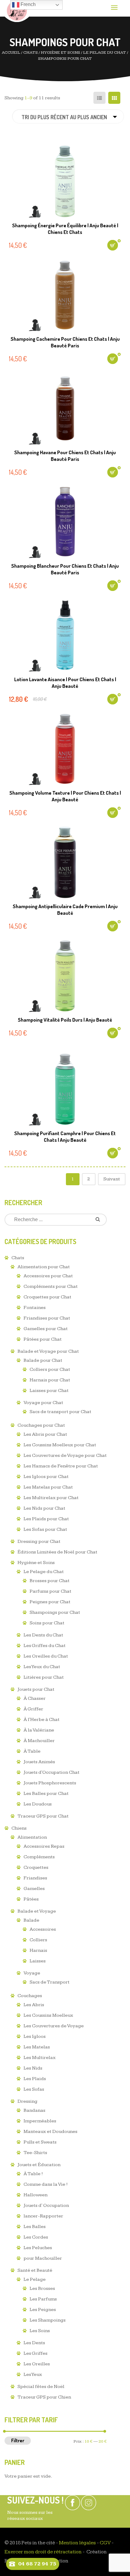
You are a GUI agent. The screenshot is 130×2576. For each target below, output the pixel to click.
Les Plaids (35, 2079)
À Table (32, 1751)
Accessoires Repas (44, 1846)
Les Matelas (37, 2047)
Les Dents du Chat (43, 1635)
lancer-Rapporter (43, 2216)
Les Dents (34, 2343)
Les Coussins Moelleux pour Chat (60, 1445)
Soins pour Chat (47, 1623)
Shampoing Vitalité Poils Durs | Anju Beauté (65, 1020)
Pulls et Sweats (40, 2142)
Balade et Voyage (37, 1911)
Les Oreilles (37, 2364)
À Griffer (33, 1709)
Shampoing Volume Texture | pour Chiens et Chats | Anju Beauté (65, 796)
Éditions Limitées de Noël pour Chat (57, 1552)
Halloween (36, 2195)
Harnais (38, 1950)
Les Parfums (43, 2299)
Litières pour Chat (44, 1677)
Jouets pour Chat (36, 1689)
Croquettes (36, 1867)
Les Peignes (43, 2310)
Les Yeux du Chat (42, 1667)
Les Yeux (33, 2375)
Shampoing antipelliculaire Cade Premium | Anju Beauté (65, 910)
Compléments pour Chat (51, 1286)
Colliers (38, 1940)
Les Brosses (42, 2289)
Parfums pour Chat (50, 1591)
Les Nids (33, 2068)
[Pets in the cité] (17, 11)
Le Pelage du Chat (105, 53)
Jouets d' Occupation (46, 2206)
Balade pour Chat (43, 1360)
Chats (31, 53)
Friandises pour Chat (47, 1318)
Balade (31, 1920)
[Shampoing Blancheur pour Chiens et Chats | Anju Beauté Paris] (65, 522)
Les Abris (34, 2005)
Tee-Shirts (35, 2153)
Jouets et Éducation (39, 2165)
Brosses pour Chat (50, 1581)
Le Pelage (35, 2279)
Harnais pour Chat (50, 1380)
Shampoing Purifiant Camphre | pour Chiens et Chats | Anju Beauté (65, 1136)
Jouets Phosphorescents (50, 1783)
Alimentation (32, 1837)
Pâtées (31, 1899)
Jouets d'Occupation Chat (52, 1772)
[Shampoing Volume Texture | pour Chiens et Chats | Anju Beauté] (65, 749)
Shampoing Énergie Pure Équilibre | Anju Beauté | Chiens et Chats (65, 229)
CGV (105, 2543)
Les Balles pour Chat (46, 1794)
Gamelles (34, 1889)
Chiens (19, 1828)
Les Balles (35, 2227)
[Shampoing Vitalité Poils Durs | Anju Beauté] (65, 976)
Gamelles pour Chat (46, 1329)
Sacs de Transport (50, 1982)
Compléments (39, 1857)
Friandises (35, 1878)
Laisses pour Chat (49, 1391)
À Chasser (35, 1698)
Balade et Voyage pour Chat (48, 1351)
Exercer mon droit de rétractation (43, 2552)
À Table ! (33, 2174)
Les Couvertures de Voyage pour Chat (65, 1456)
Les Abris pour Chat (45, 1434)
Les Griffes (36, 2353)
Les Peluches (38, 2248)
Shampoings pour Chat (55, 1612)
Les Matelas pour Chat (48, 1487)
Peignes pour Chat (50, 1602)
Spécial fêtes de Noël (41, 2387)
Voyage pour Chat (43, 1403)
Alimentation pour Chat (44, 1267)
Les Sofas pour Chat (45, 1529)
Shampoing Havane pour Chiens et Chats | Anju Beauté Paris (65, 456)
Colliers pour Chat (50, 1369)
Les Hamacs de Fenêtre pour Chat (61, 1466)
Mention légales (77, 2543)
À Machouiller (39, 1741)
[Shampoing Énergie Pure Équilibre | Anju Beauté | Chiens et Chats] (65, 181)
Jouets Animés (39, 1762)
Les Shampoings (48, 2320)
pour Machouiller (43, 2258)
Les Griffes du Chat (45, 1646)
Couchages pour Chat (41, 1425)
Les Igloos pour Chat (46, 1477)
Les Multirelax (40, 2058)
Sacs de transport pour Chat (60, 1412)
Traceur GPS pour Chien (44, 2397)
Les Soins (40, 2331)
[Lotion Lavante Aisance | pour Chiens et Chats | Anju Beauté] (65, 635)
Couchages (30, 1996)
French (28, 4)
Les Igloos (35, 2037)
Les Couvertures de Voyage (54, 2026)
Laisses (38, 1961)
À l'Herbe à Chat (42, 1720)
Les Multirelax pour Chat (51, 1498)
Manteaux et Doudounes (50, 2132)
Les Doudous (38, 1804)
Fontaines (35, 1308)
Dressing (28, 2101)
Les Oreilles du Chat (46, 1656)
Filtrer (18, 2440)
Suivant (112, 1179)
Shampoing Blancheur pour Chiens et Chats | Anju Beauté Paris (65, 569)
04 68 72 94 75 (37, 2564)
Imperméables (40, 2121)
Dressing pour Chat (39, 1542)
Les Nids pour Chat (44, 1508)
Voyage (32, 1973)
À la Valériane (39, 1730)
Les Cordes (36, 2237)
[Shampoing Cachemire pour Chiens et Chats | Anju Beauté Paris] (65, 295)
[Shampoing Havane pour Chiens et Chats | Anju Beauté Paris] (65, 408)
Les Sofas (34, 2089)
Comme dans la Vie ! (46, 2184)
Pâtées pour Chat (43, 1339)
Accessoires (43, 1929)
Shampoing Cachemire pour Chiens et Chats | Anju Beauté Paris (65, 342)
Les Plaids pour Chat (46, 1519)
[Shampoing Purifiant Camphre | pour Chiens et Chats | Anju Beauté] (65, 1089)
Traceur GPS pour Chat (43, 1816)
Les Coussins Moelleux (48, 2015)
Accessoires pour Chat (48, 1276)
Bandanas (34, 2110)
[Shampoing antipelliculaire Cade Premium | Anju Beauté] (65, 862)
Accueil (11, 53)
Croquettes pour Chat (47, 1297)
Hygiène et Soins (60, 53)
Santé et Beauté (35, 2270)
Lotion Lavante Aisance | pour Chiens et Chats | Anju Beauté (65, 683)
